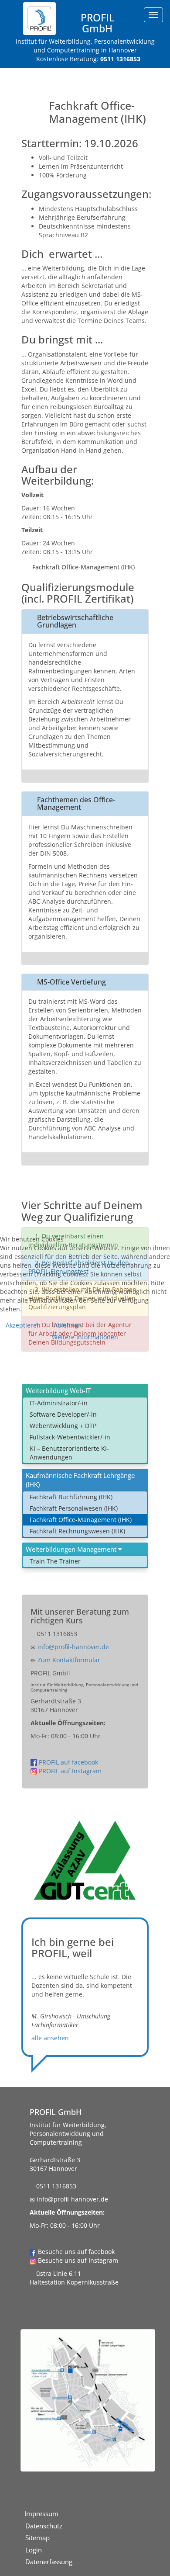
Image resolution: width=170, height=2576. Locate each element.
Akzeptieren (23, 1325)
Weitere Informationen (85, 1337)
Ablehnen (68, 1325)
